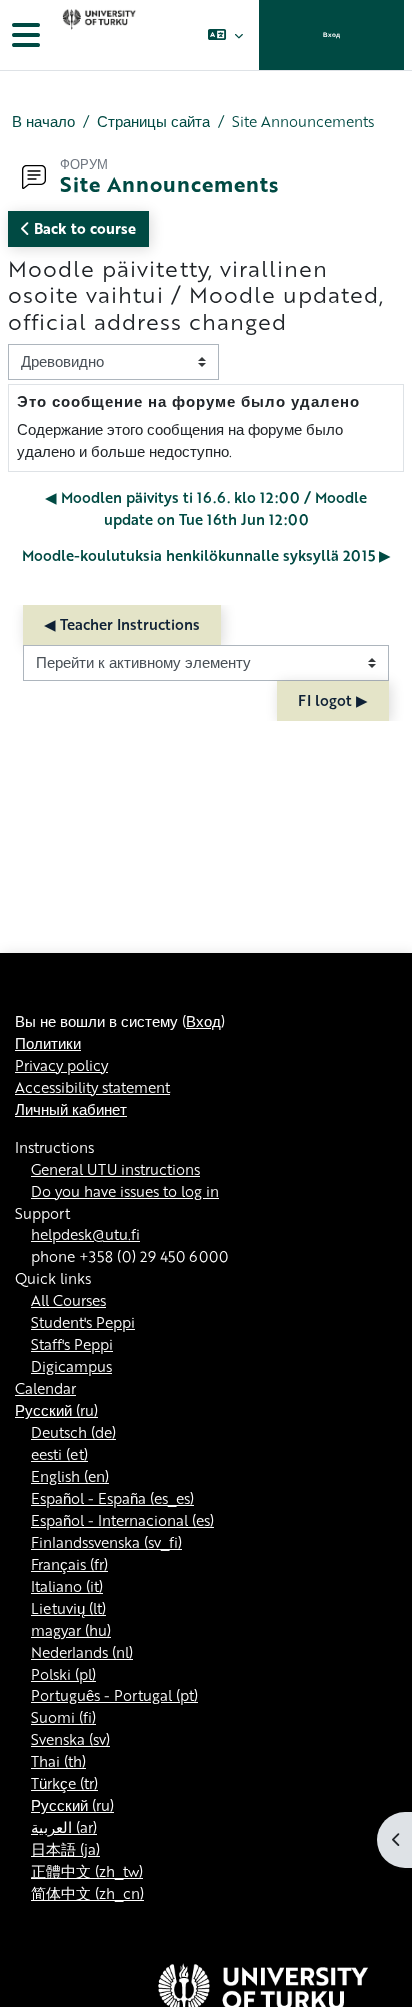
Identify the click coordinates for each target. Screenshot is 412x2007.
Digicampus (71, 1366)
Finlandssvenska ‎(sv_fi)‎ (106, 1542)
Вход (331, 34)
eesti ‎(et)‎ (59, 1454)
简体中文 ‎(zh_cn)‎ (87, 1893)
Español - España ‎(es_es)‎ (112, 1498)
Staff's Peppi (72, 1344)
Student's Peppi (83, 1322)
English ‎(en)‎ (70, 1476)
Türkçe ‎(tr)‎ (64, 1783)
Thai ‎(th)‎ (58, 1761)
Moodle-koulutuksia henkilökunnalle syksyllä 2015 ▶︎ (206, 555)
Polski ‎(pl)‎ (63, 1674)
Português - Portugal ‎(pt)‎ (114, 1695)
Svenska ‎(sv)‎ (70, 1739)
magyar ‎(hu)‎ (71, 1630)
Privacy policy (61, 1065)
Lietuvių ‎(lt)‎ (68, 1608)
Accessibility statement (92, 1087)
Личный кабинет (71, 1109)
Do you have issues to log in (125, 1191)
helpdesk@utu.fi (85, 1234)
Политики (48, 1043)
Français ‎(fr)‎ (69, 1564)
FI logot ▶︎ (333, 700)
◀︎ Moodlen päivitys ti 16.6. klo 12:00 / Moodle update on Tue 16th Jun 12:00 (206, 508)
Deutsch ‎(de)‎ (73, 1432)
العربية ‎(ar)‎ (64, 1827)
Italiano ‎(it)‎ (67, 1586)
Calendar (45, 1388)
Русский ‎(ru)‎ (56, 1410)
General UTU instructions (115, 1169)
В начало (43, 121)
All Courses (68, 1300)
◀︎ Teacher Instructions (122, 624)
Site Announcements (303, 121)
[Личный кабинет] (97, 35)
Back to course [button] (83, 228)
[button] (225, 35)
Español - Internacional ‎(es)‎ (122, 1520)
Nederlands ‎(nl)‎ (82, 1652)
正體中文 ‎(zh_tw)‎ (87, 1871)
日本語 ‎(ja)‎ (65, 1849)
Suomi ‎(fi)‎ (63, 1717)
